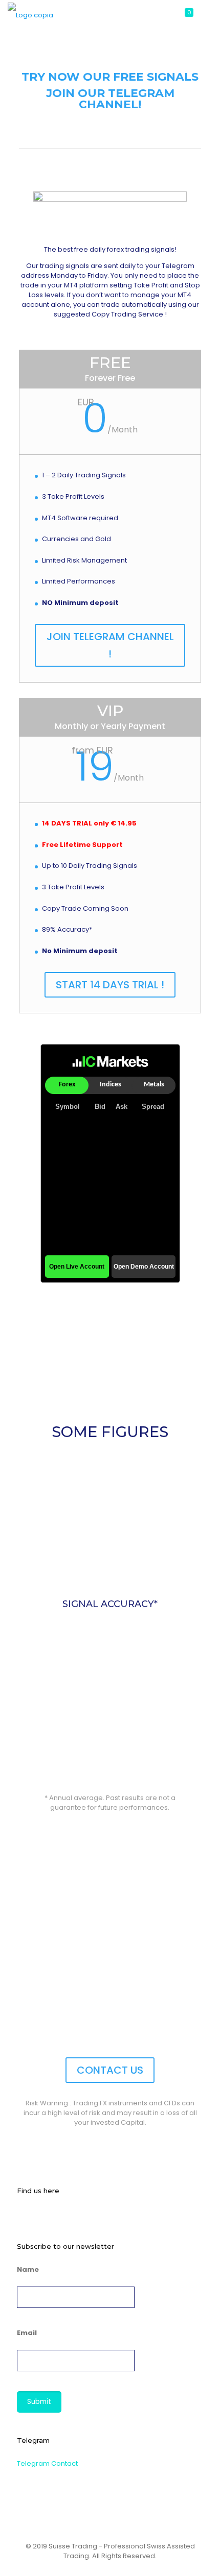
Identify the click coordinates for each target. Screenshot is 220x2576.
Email (27, 2333)
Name (28, 2269)
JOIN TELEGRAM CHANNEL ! (110, 645)
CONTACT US (110, 2070)
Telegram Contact (47, 2463)
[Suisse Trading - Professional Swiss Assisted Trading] (30, 15)
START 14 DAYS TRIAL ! (110, 985)
